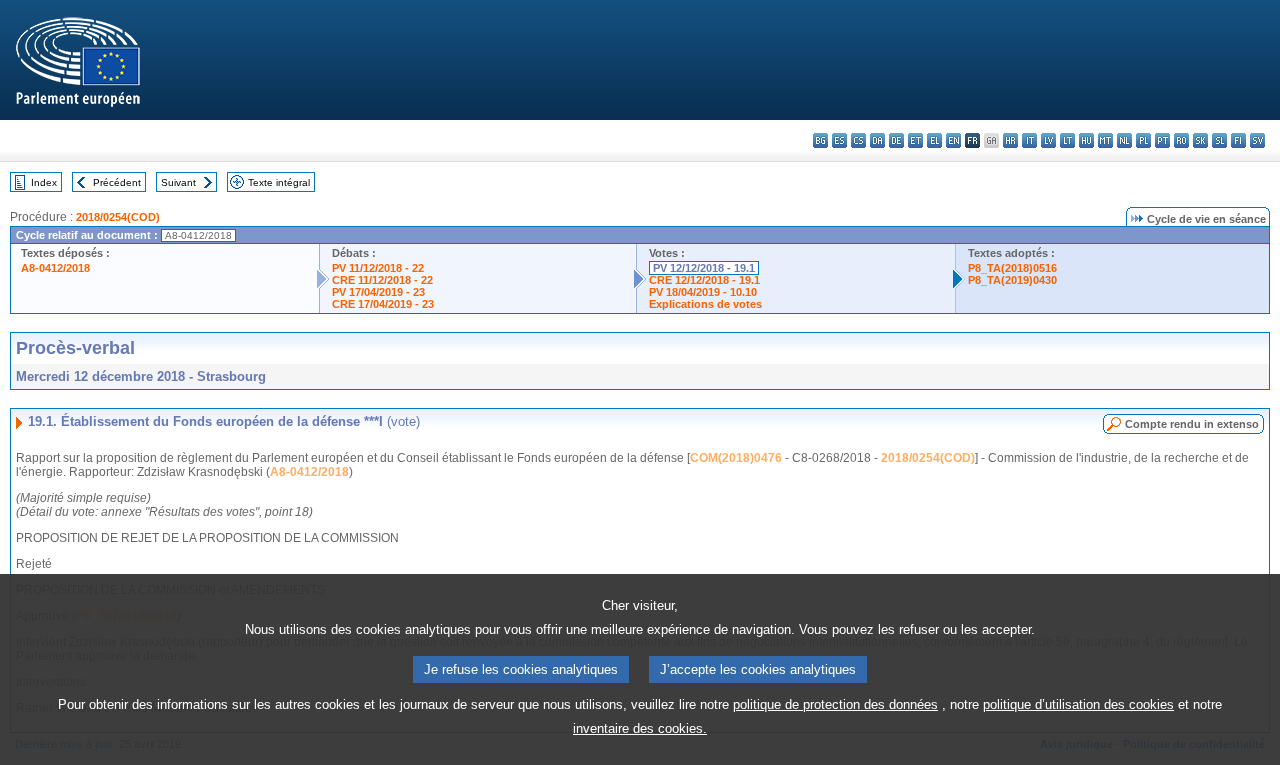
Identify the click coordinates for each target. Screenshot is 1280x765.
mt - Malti (1105, 140)
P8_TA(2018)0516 (1012, 268)
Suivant (178, 182)
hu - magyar (1086, 140)
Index (44, 182)
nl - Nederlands (1124, 140)
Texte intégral (279, 182)
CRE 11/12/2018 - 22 (382, 280)
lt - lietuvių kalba (1067, 140)
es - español (839, 140)
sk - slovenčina (1200, 140)
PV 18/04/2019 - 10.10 (703, 292)
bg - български (820, 140)
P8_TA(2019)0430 (1012, 280)
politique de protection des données (835, 704)
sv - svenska (1257, 140)
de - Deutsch (896, 140)
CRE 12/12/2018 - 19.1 (704, 280)
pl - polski (1143, 140)
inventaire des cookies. (640, 728)
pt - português (1162, 140)
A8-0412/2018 (55, 268)
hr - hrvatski (1010, 140)
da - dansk (877, 140)
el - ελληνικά (934, 140)
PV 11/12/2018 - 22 (378, 268)
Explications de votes (705, 304)
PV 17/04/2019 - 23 (378, 292)
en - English (953, 140)
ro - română (1181, 140)
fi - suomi (1238, 140)
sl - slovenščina (1219, 140)
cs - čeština (858, 140)
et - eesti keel (915, 140)
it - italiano (1029, 140)
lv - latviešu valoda (1048, 140)
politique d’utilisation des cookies (1078, 704)
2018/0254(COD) (118, 217)
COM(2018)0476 (736, 458)
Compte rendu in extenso (1192, 424)
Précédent (117, 182)
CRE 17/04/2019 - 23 (383, 304)
